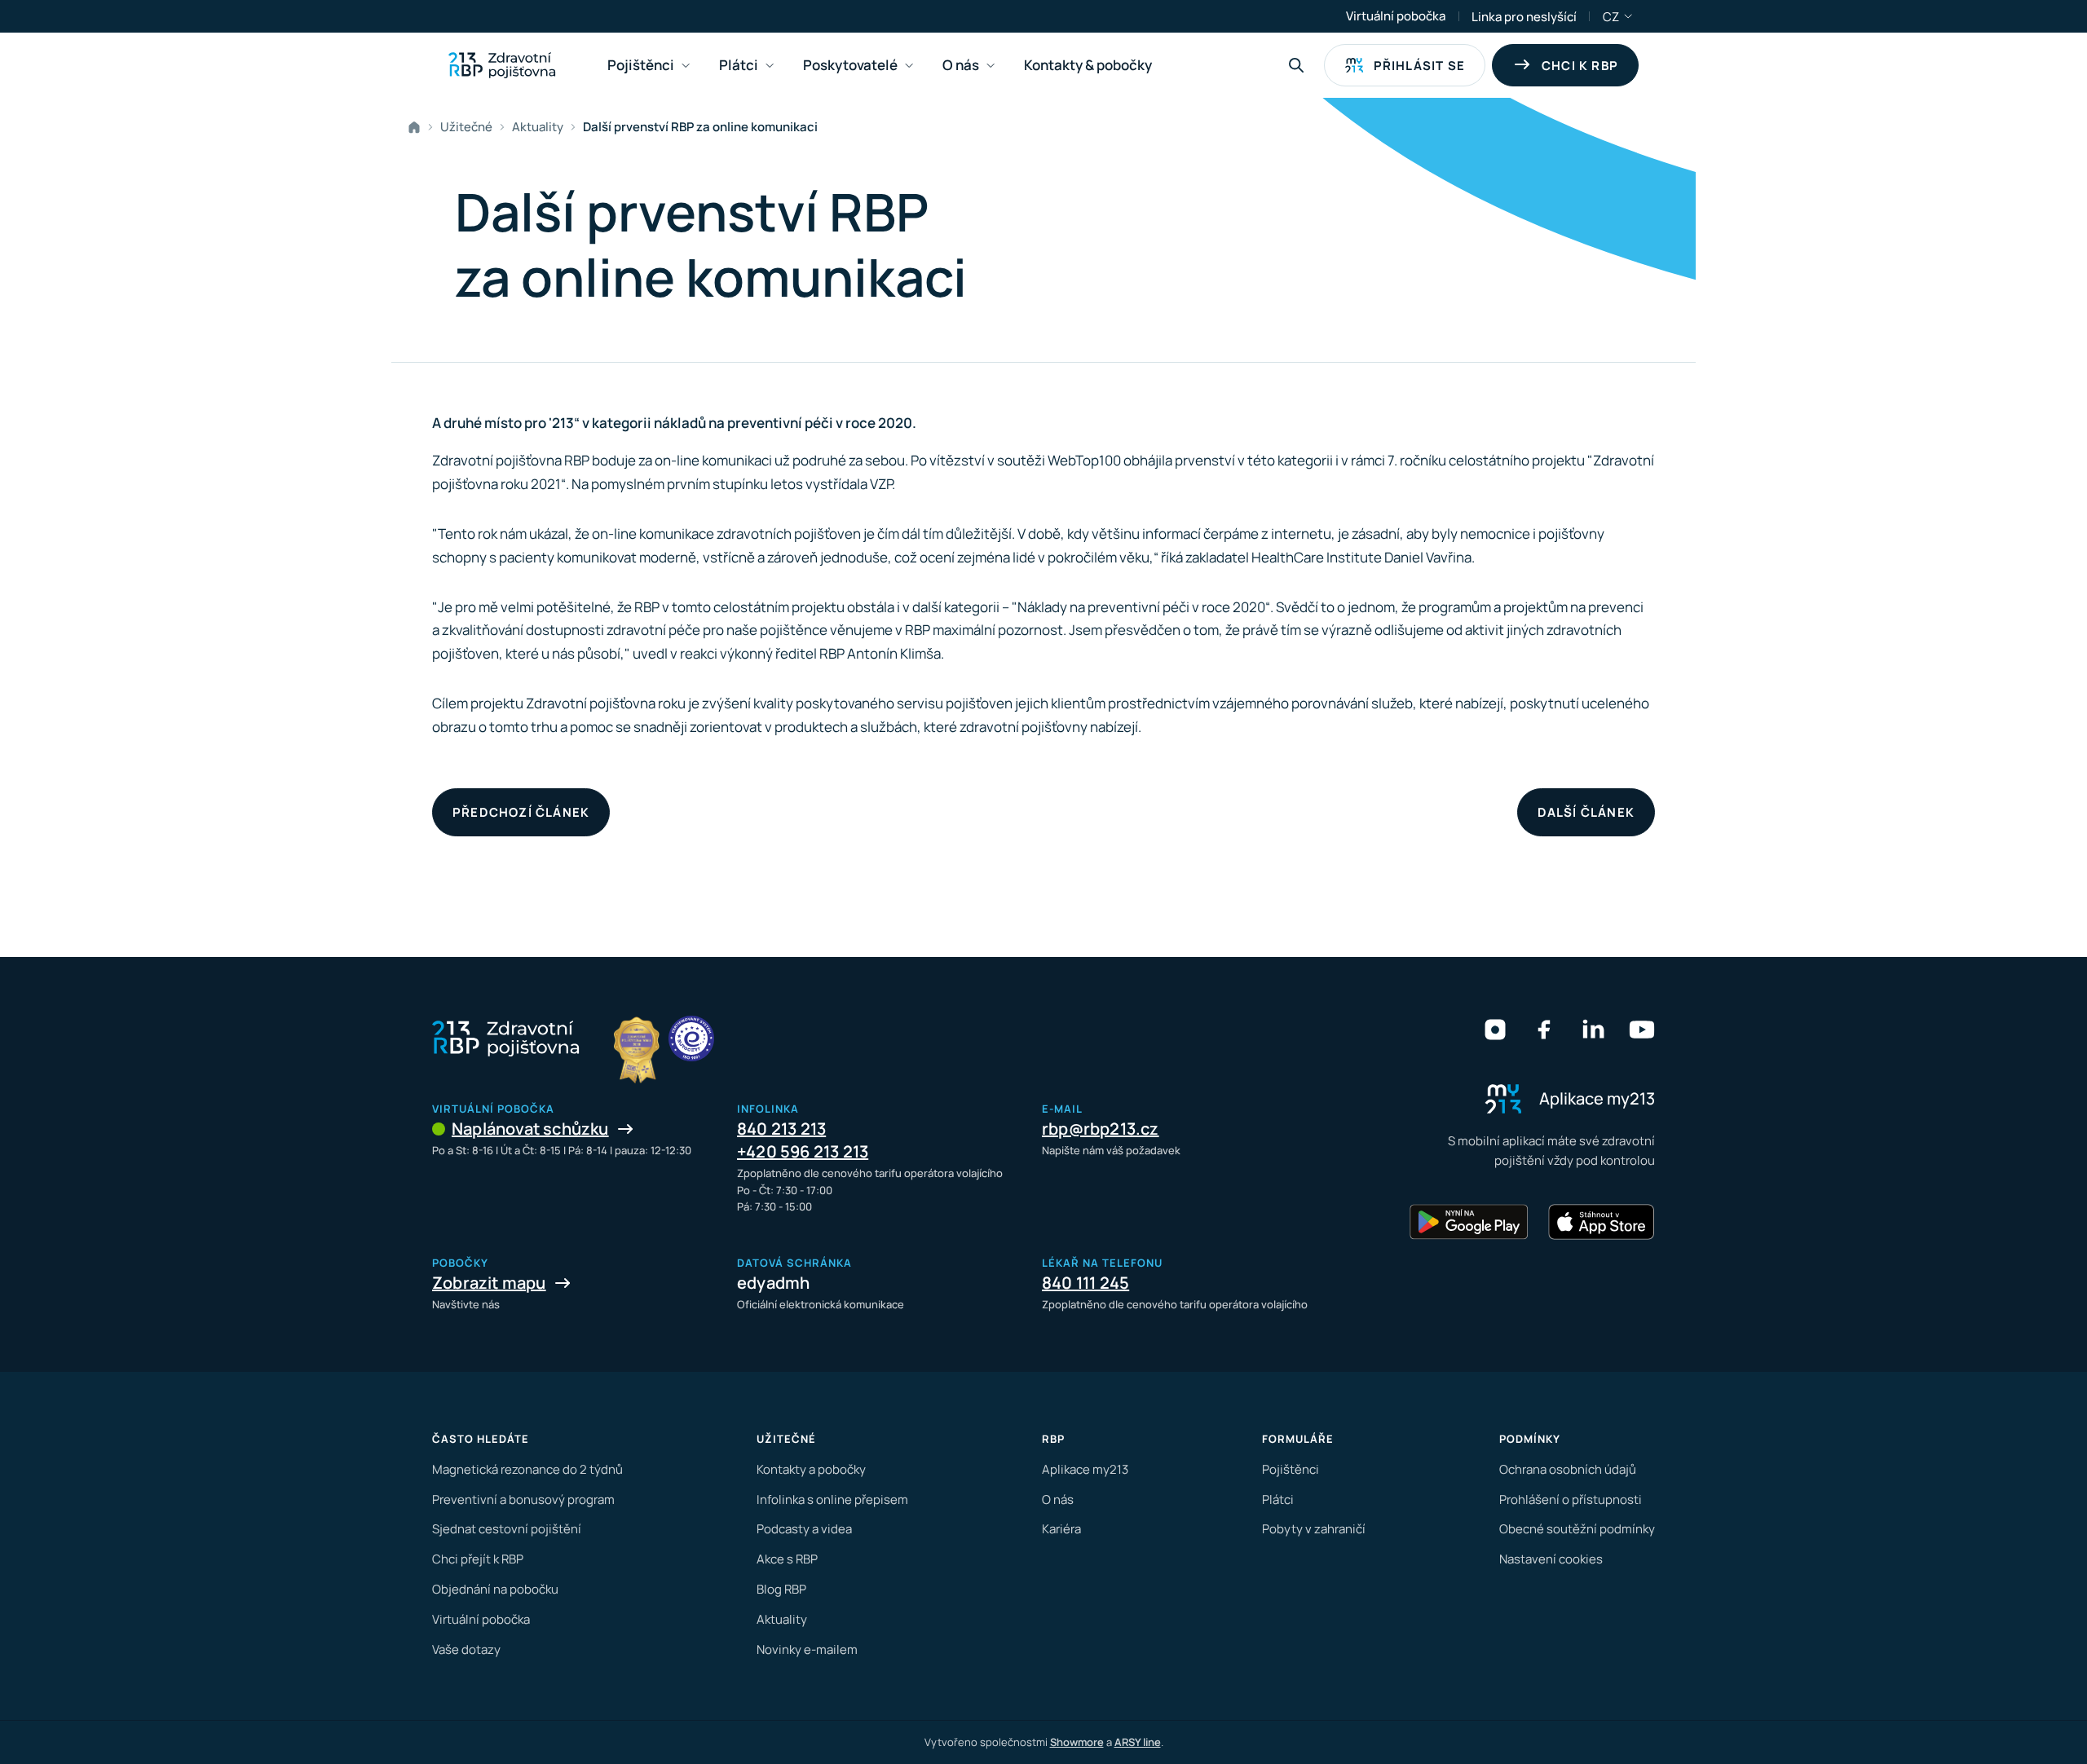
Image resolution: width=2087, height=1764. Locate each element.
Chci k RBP (1580, 66)
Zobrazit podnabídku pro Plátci (770, 66)
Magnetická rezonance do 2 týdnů (527, 1469)
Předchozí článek (521, 812)
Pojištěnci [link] (641, 65)
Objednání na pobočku (495, 1589)
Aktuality (538, 127)
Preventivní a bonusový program (523, 1499)
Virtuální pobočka (1396, 16)
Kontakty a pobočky (811, 1469)
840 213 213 (781, 1129)
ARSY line (1138, 1742)
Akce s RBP (787, 1559)
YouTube (1642, 1030)
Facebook (1544, 1030)
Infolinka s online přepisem (832, 1499)
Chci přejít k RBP (478, 1559)
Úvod (417, 127)
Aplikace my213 (1085, 1469)
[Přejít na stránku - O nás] (691, 1039)
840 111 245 (1085, 1283)
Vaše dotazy (466, 1649)
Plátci (1278, 1499)
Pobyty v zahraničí (1314, 1529)
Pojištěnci (1291, 1469)
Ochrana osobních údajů (1568, 1469)
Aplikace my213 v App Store (1601, 1222)
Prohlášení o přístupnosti (1571, 1499)
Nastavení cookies (1551, 1559)
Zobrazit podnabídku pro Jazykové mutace (1629, 16)
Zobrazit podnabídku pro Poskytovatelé (909, 66)
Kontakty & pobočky (1088, 65)
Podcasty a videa (804, 1529)
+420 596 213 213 (803, 1151)
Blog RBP (781, 1589)
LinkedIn (1593, 1030)
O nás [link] (961, 65)
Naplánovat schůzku (530, 1129)
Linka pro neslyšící (1524, 17)
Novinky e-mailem (807, 1649)
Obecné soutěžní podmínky (1577, 1529)
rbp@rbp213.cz (1101, 1129)
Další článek (1586, 812)
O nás (1058, 1499)
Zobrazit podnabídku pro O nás (991, 66)
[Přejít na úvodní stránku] (502, 65)
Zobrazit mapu (489, 1283)
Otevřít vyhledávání (1296, 65)
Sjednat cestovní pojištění (507, 1529)
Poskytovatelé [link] (850, 65)
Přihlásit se (1419, 66)
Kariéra (1061, 1529)
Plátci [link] (739, 65)
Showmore (1077, 1742)
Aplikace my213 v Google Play (1469, 1222)
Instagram (1495, 1030)
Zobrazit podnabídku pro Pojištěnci (686, 66)
